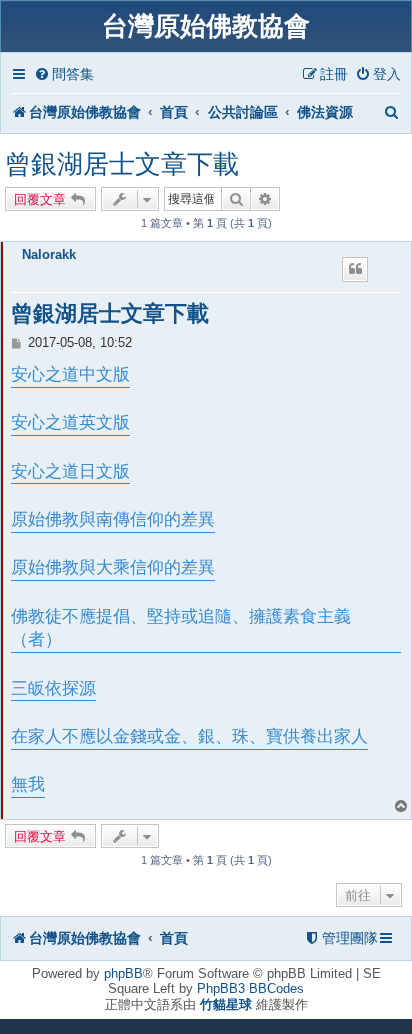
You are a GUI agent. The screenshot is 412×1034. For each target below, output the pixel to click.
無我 (28, 784)
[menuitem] (64, 74)
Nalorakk (49, 254)
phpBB (123, 973)
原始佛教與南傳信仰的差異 (113, 519)
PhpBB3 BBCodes (250, 988)
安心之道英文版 (70, 422)
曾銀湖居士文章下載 (122, 164)
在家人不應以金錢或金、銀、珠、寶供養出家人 (189, 736)
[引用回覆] (355, 269)
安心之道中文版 (70, 374)
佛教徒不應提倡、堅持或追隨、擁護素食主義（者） (181, 628)
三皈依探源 (53, 688)
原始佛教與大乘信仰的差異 (113, 567)
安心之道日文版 (70, 471)
